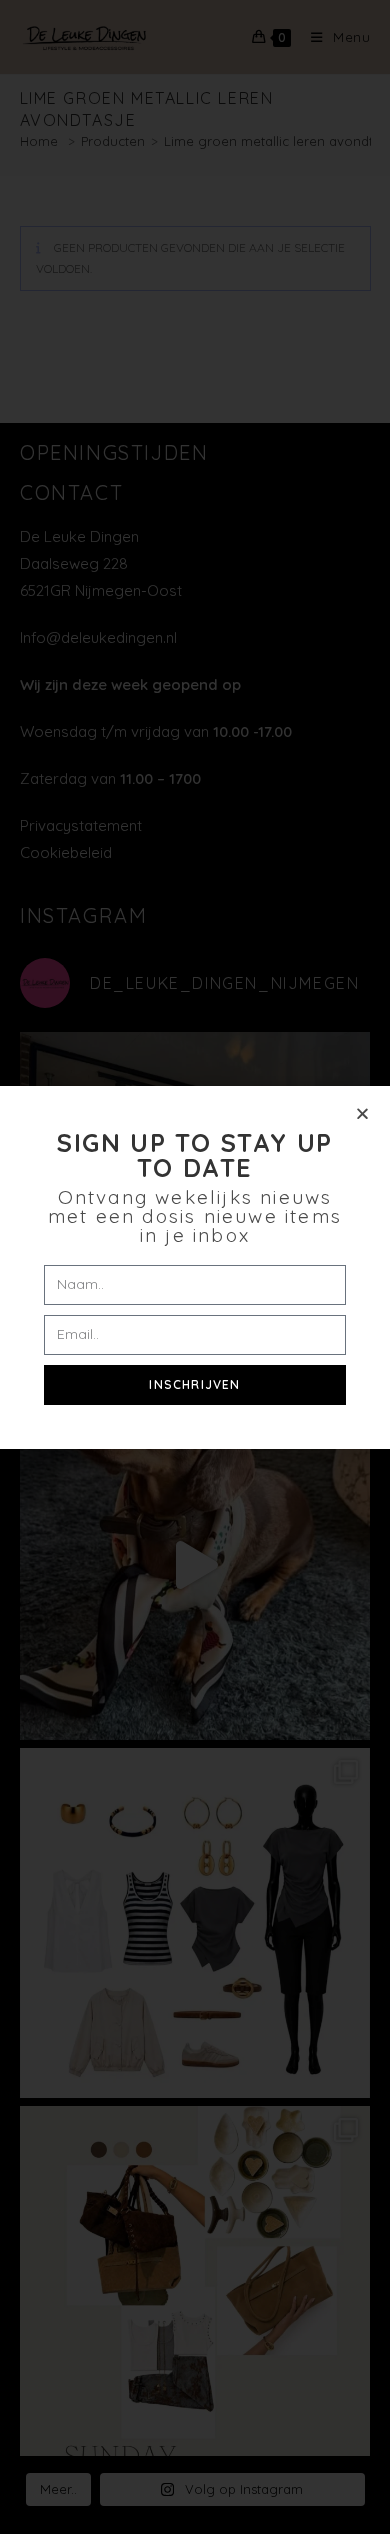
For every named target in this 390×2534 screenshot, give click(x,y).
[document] (195, 1267)
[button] (362, 1113)
